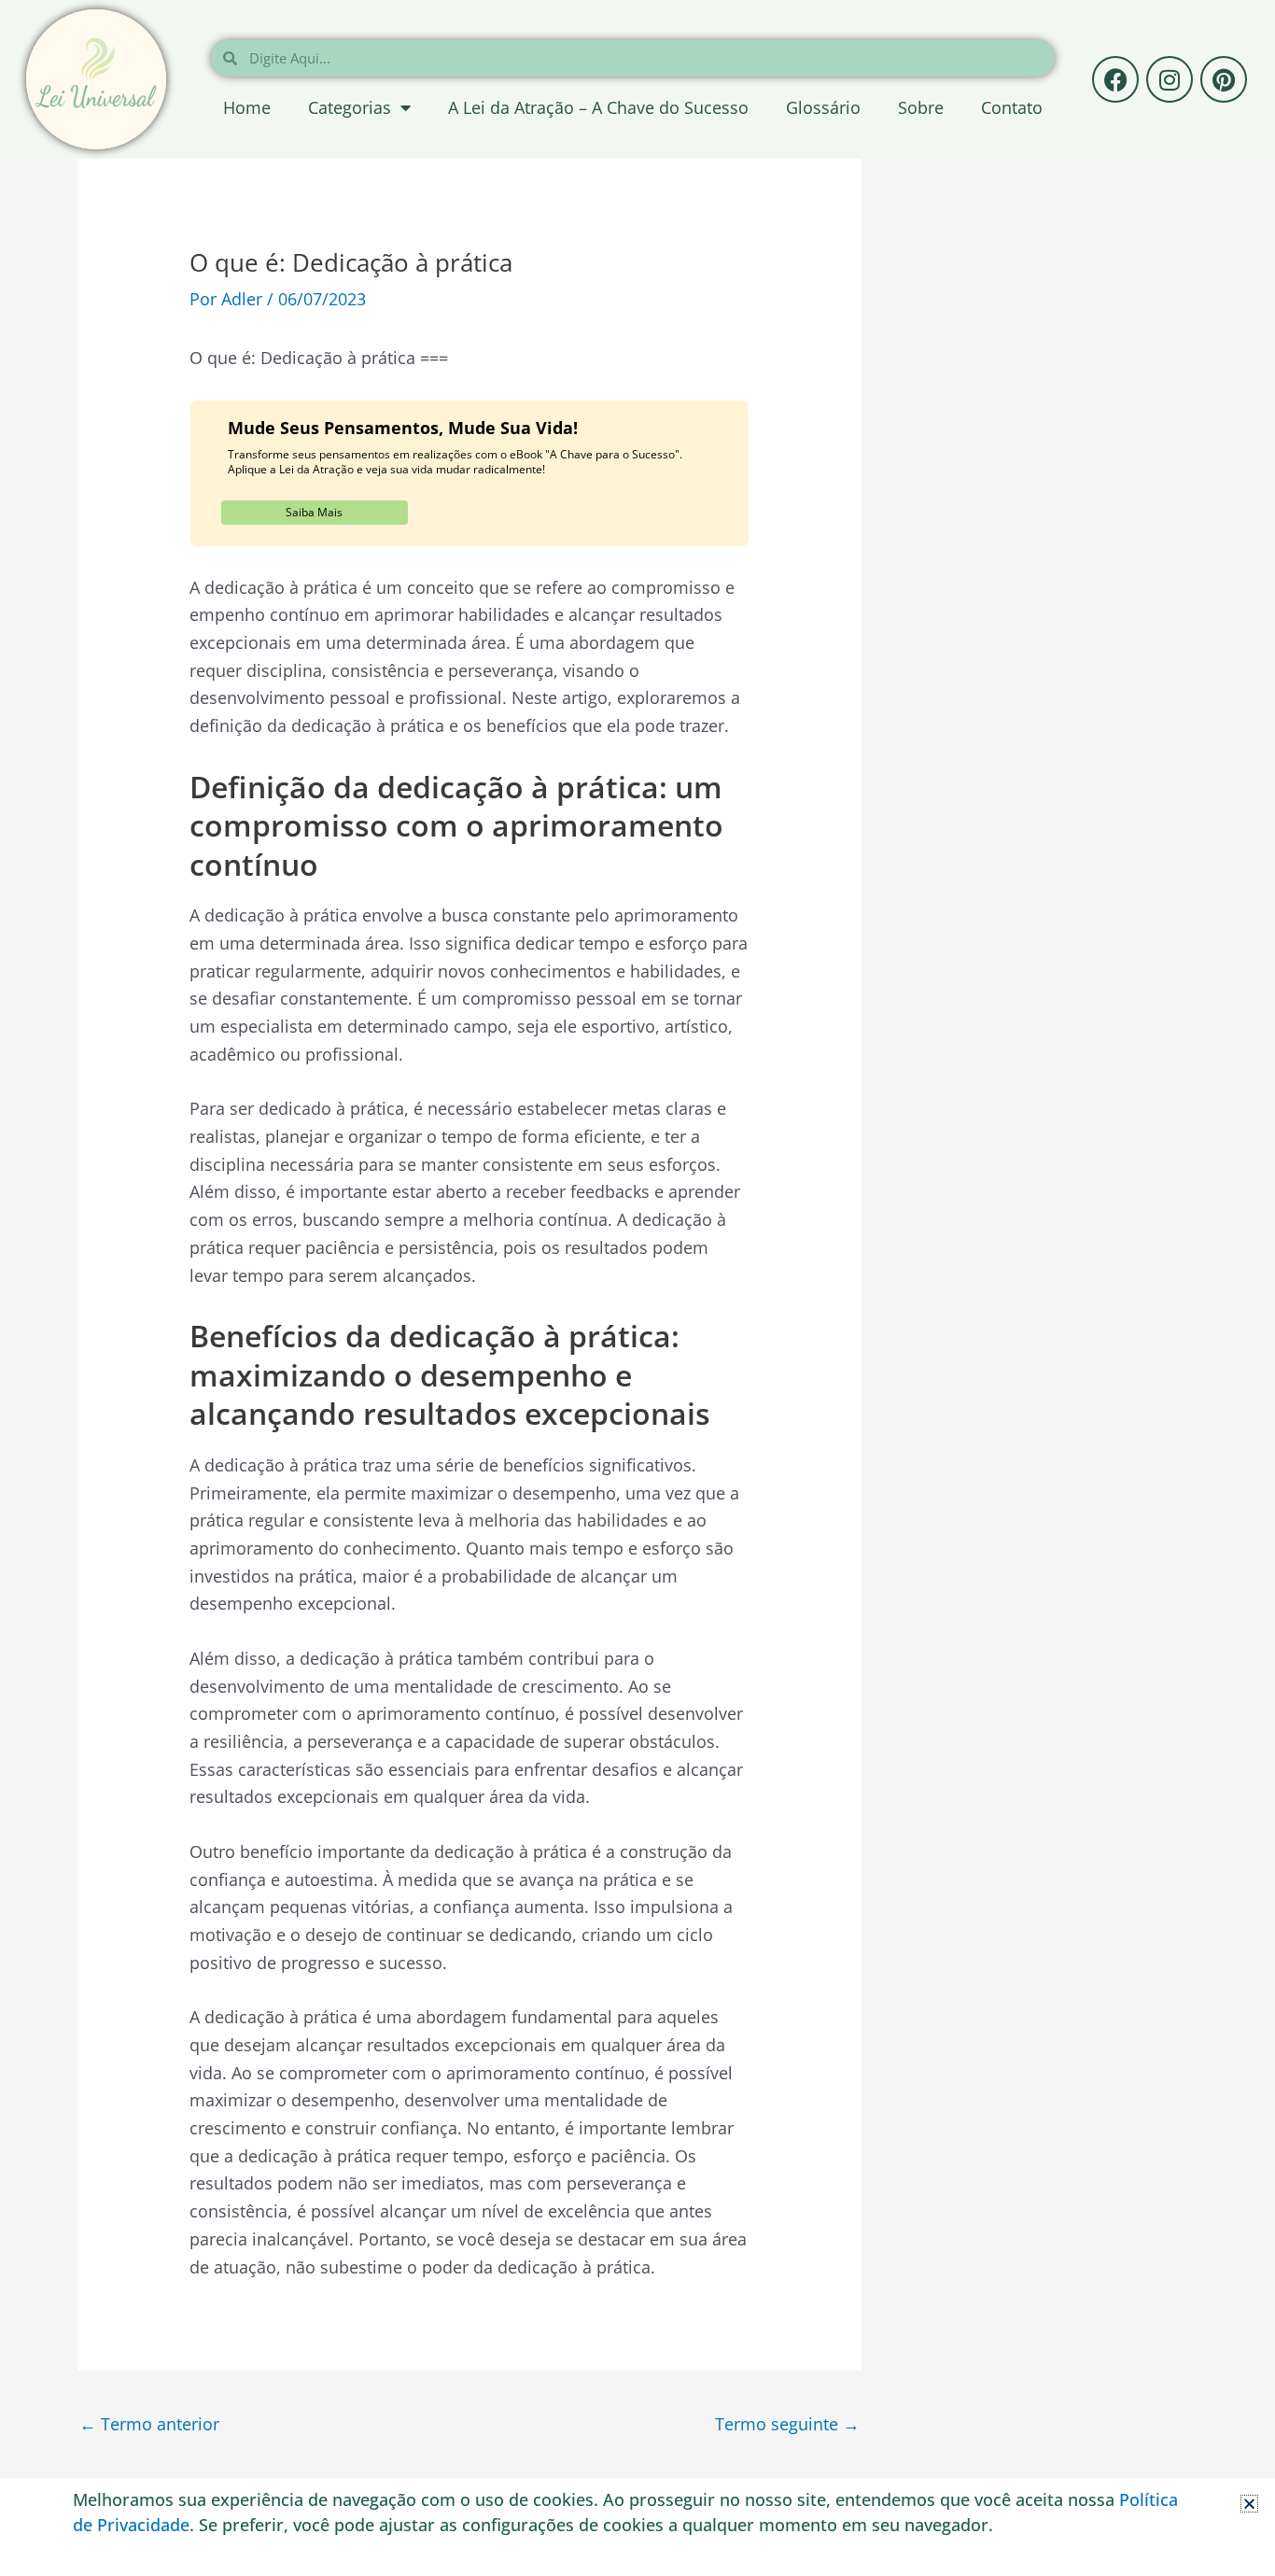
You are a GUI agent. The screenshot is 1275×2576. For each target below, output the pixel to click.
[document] (637, 1288)
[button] (1249, 2504)
